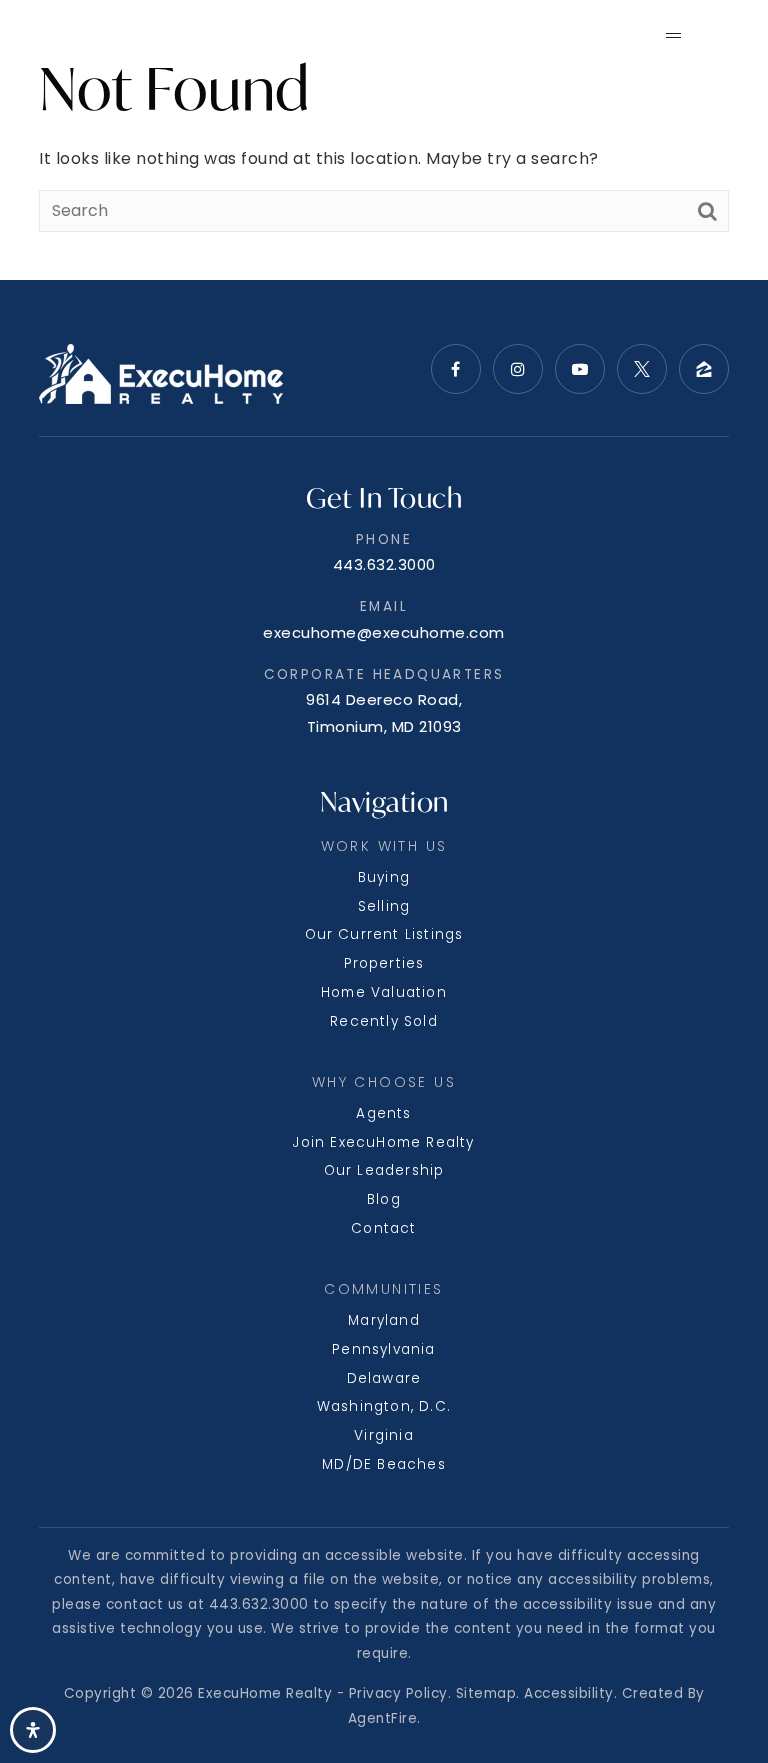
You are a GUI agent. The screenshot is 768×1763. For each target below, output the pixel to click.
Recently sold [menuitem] (384, 1021)
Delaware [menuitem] (384, 1378)
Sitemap (486, 1693)
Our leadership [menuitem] (384, 1170)
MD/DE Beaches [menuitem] (384, 1464)
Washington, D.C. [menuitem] (384, 1406)
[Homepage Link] (121, 33)
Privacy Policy (398, 1693)
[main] (384, 140)
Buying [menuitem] (384, 877)
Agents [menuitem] (383, 1113)
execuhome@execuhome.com (384, 632)
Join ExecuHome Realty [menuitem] (383, 1142)
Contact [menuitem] (383, 1228)
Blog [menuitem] (384, 1199)
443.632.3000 (384, 564)
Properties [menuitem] (384, 963)
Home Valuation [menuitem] (384, 992)
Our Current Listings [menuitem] (384, 934)
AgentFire (383, 1718)
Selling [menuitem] (384, 906)
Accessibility (569, 1693)
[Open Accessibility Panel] (33, 1730)
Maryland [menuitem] (384, 1320)
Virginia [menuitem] (384, 1435)
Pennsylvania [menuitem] (383, 1349)
